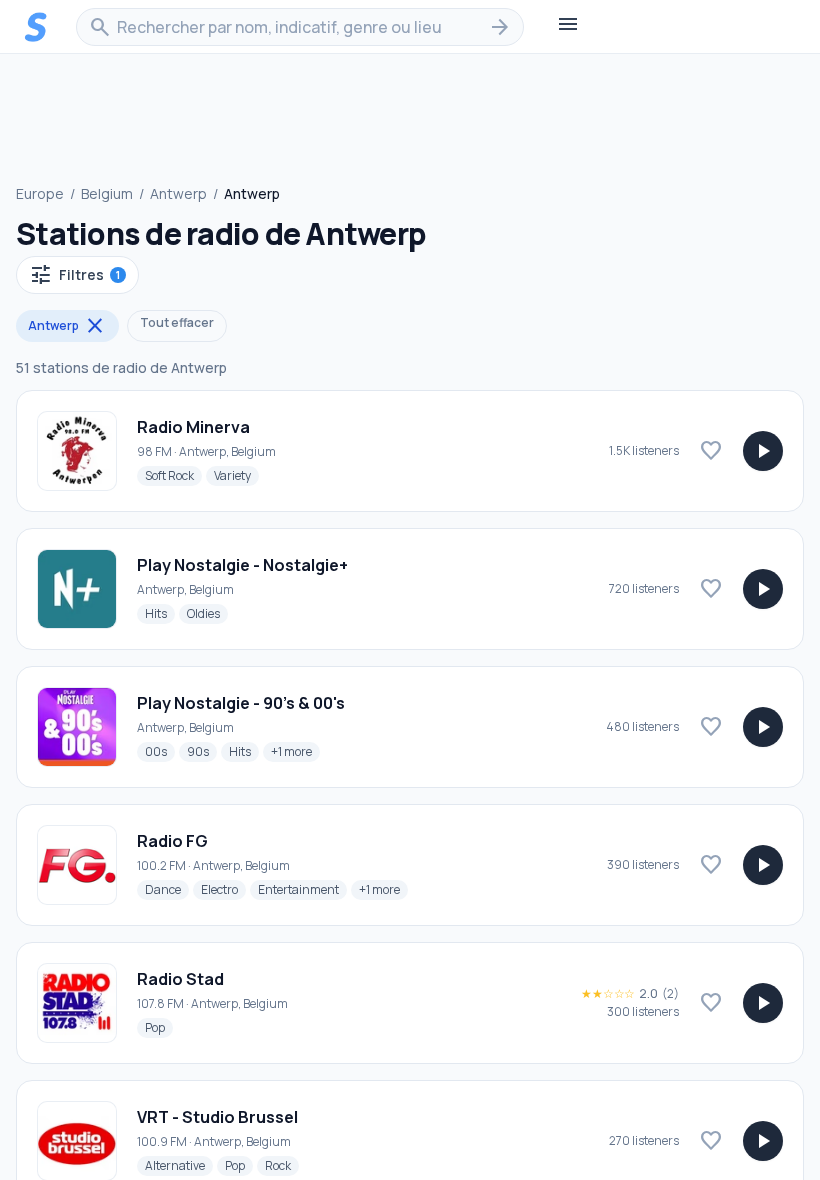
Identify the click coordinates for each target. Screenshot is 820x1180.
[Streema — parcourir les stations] (36, 27)
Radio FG (172, 841)
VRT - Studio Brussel (217, 1117)
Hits (160, 613)
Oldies (207, 613)
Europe (40, 193)
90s (202, 751)
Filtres (74, 275)
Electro (223, 889)
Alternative (179, 1165)
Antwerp (178, 193)
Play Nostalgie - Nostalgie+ (242, 565)
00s (160, 751)
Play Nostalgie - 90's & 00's (241, 703)
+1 (295, 751)
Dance (167, 889)
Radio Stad (180, 979)
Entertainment (302, 889)
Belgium (107, 193)
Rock (282, 1165)
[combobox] (300, 27)
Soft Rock (173, 475)
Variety (236, 475)
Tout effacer (177, 322)
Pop (159, 1027)
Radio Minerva (193, 427)
